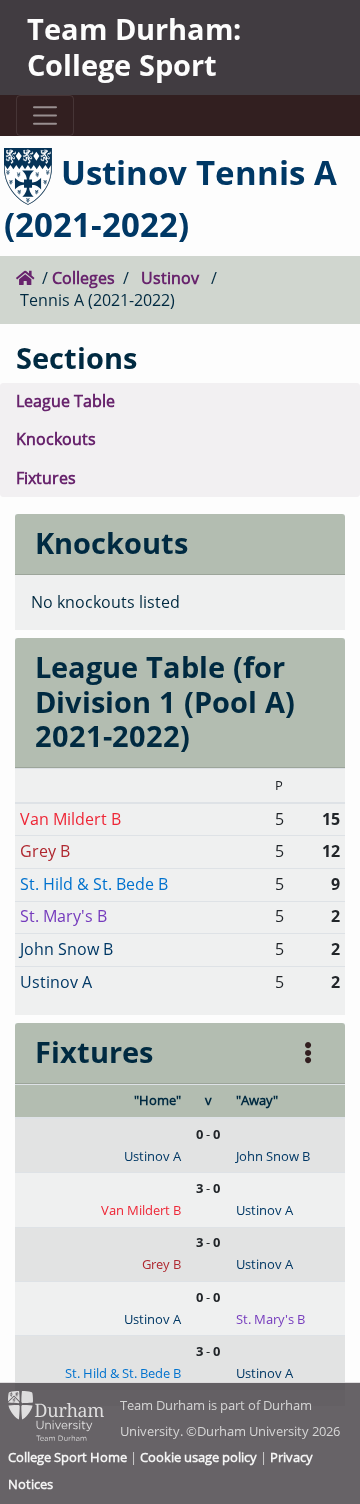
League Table (65, 401)
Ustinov (170, 278)
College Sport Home (67, 1457)
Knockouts (56, 439)
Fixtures (46, 478)
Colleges (83, 278)
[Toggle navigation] (44, 115)
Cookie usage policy (198, 1457)
